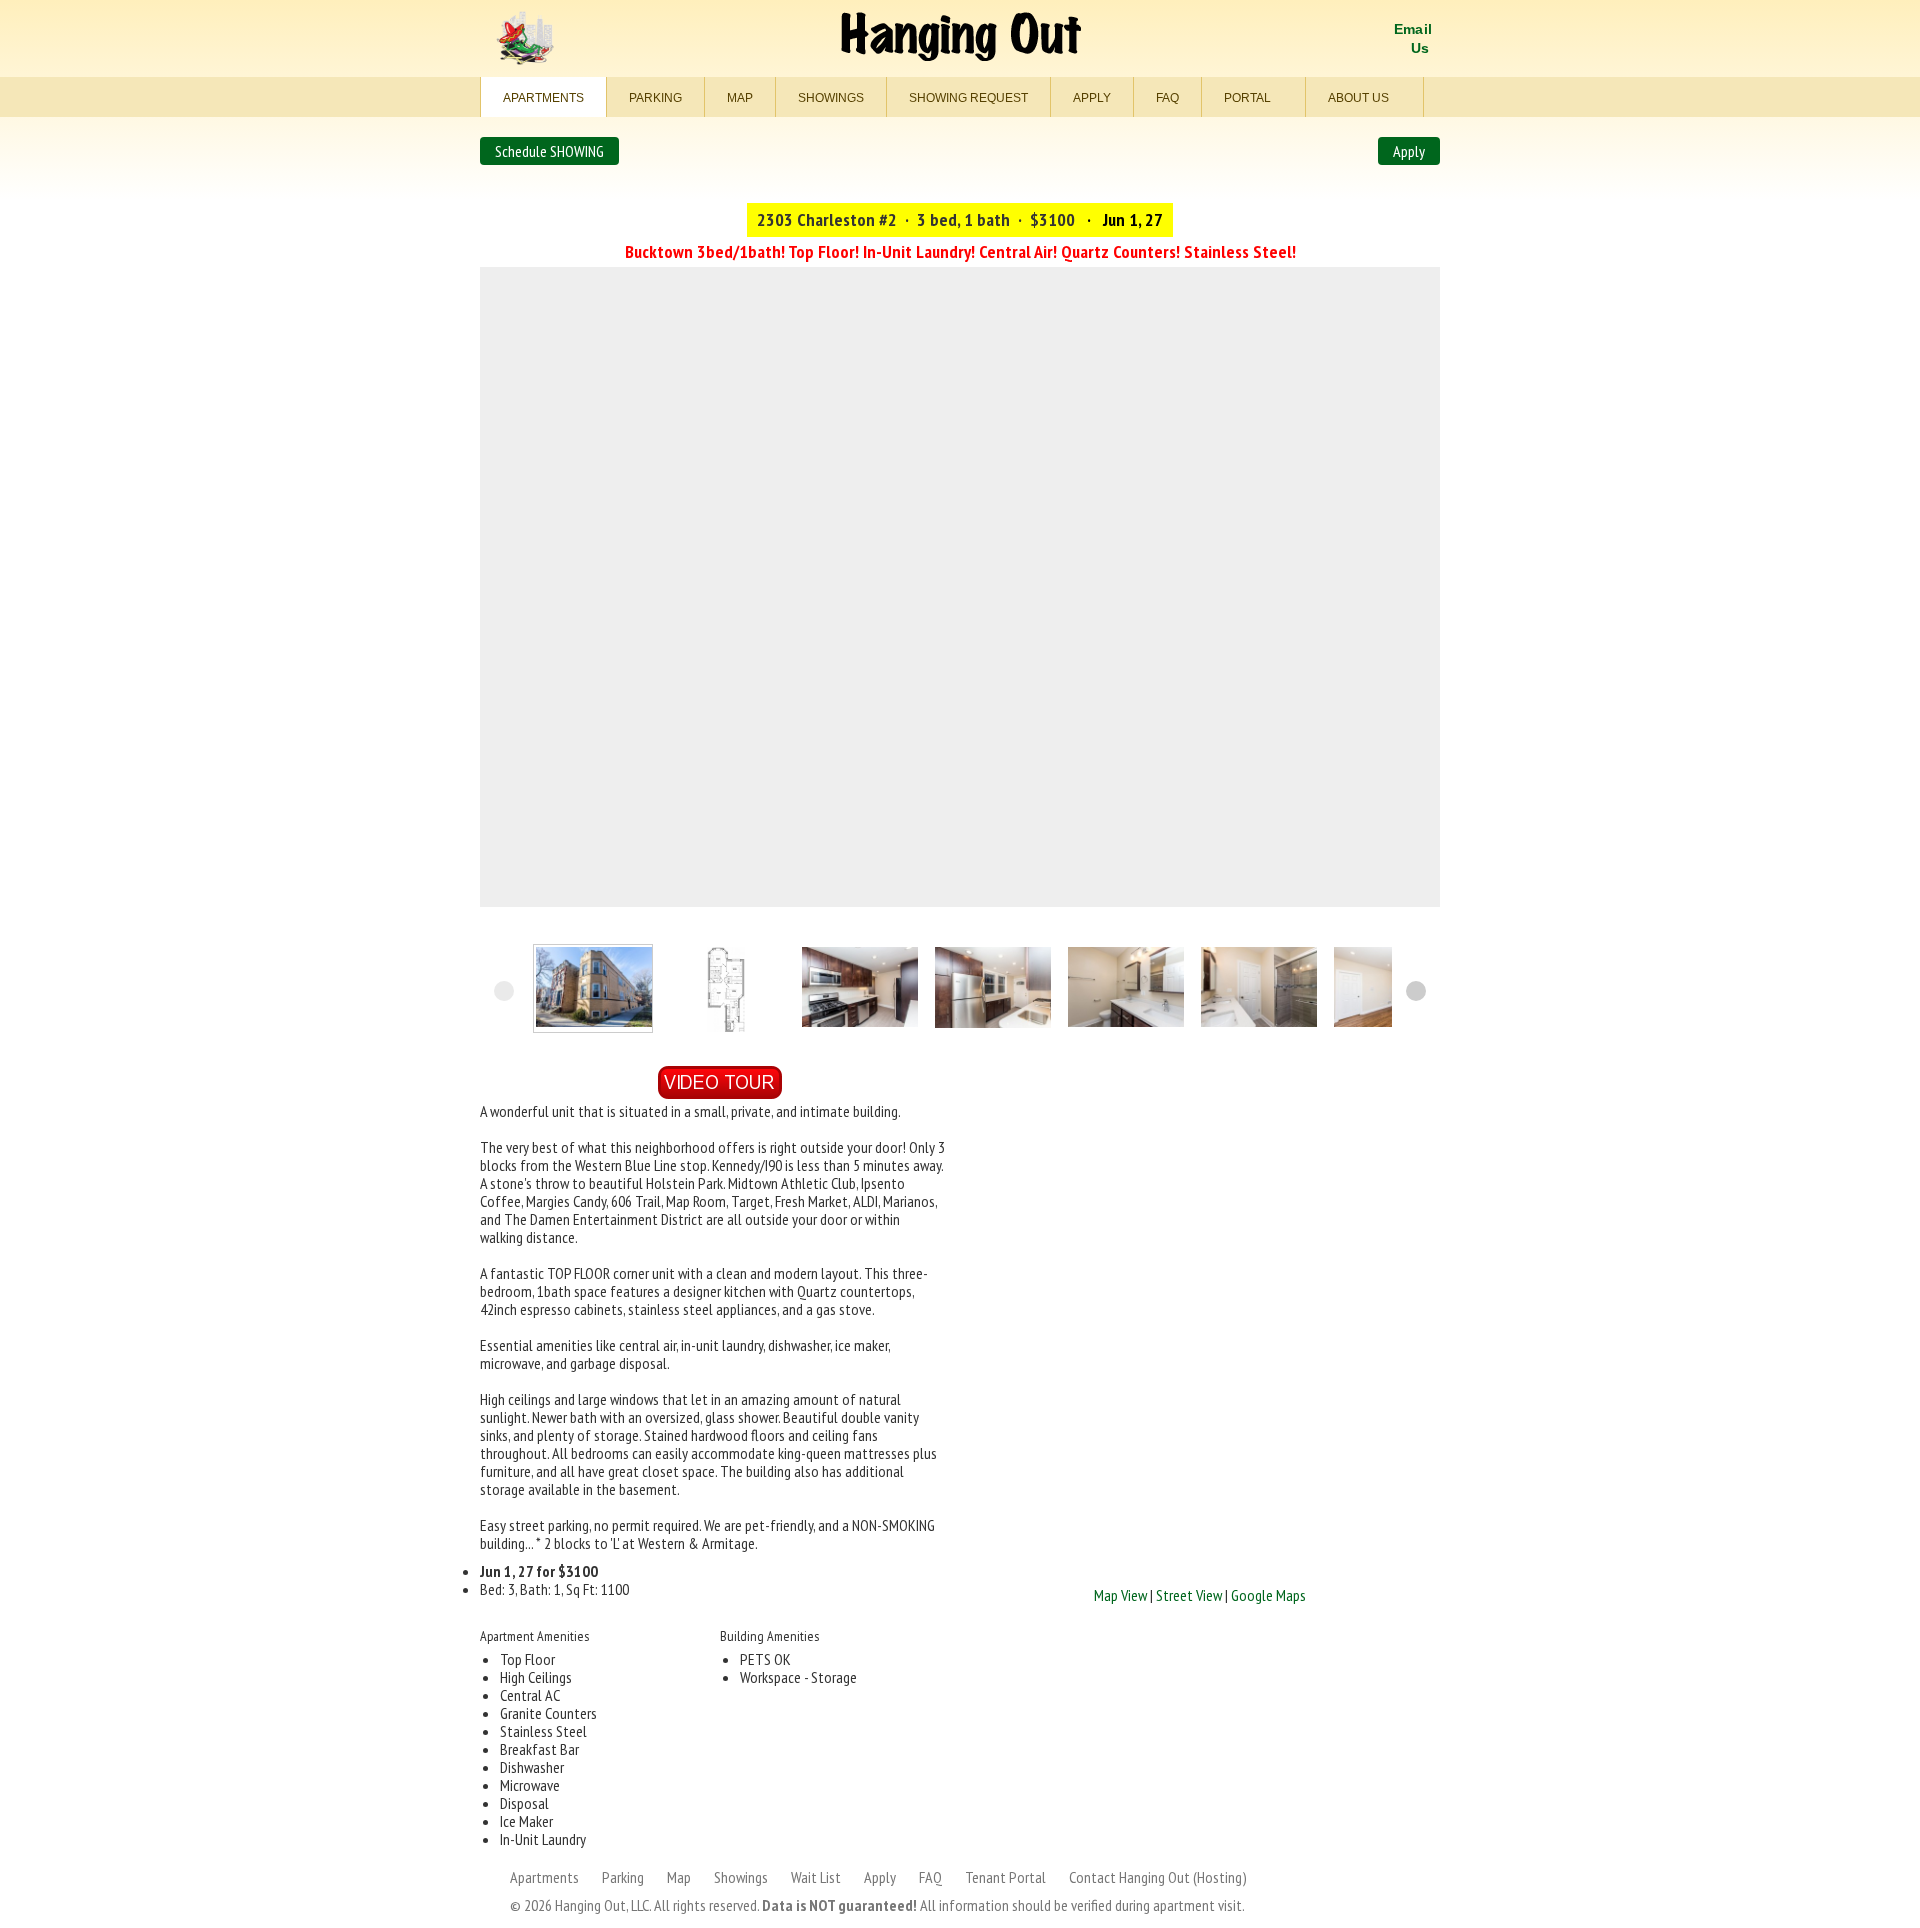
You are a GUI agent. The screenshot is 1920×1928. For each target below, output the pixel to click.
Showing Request (968, 98)
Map (740, 98)
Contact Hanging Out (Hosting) (1158, 1877)
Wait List (816, 1877)
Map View (1120, 1595)
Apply (1092, 98)
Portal (1249, 98)
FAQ (1167, 98)
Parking (655, 98)
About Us (1360, 98)
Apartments (543, 98)
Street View (1189, 1595)
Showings (831, 98)
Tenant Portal (1005, 1877)
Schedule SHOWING (549, 151)
